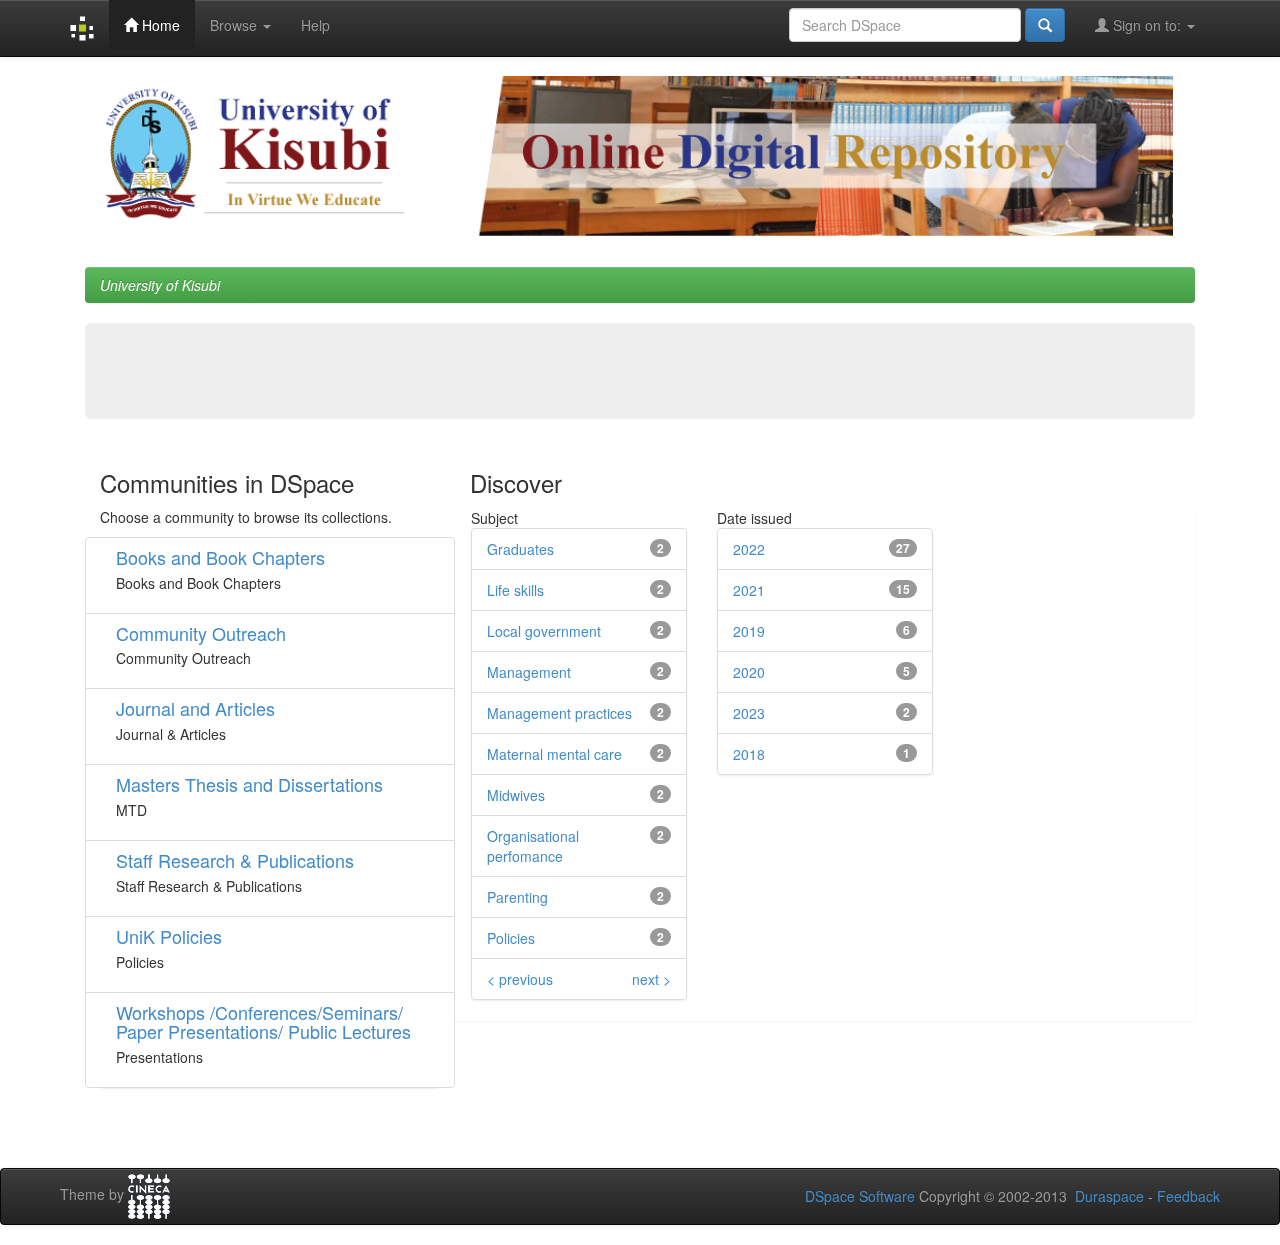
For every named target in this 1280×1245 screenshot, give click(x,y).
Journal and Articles (195, 708)
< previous (520, 979)
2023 (749, 713)
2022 (749, 549)
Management (529, 672)
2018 (749, 754)
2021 (749, 590)
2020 (749, 672)
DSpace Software (860, 1196)
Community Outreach (201, 633)
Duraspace (1109, 1196)
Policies (511, 938)
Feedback (1188, 1196)
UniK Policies (169, 936)
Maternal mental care (554, 754)
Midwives (516, 795)
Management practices (559, 713)
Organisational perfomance (533, 846)
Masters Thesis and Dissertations (249, 784)
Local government (544, 631)
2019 (749, 631)
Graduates (520, 549)
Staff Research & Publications (235, 860)
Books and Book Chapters (220, 557)
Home (159, 25)
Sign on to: (1147, 25)
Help (315, 25)
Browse (235, 25)
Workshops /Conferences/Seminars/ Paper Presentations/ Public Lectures (263, 1022)
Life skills (515, 590)
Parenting (517, 897)
